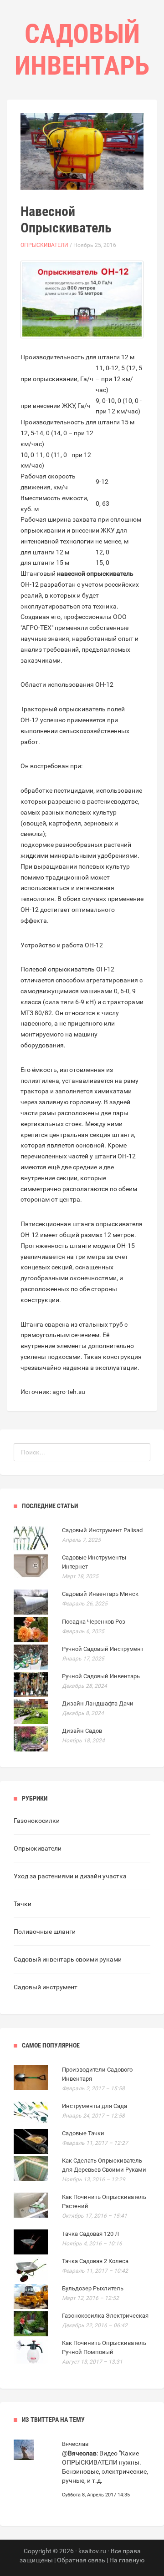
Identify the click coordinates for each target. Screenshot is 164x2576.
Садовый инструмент (46, 1987)
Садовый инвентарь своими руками (68, 1959)
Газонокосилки (37, 1821)
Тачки (23, 1904)
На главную (127, 2560)
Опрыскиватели (44, 245)
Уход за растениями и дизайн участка (70, 1876)
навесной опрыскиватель (95, 574)
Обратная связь (81, 2560)
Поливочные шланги (45, 1932)
